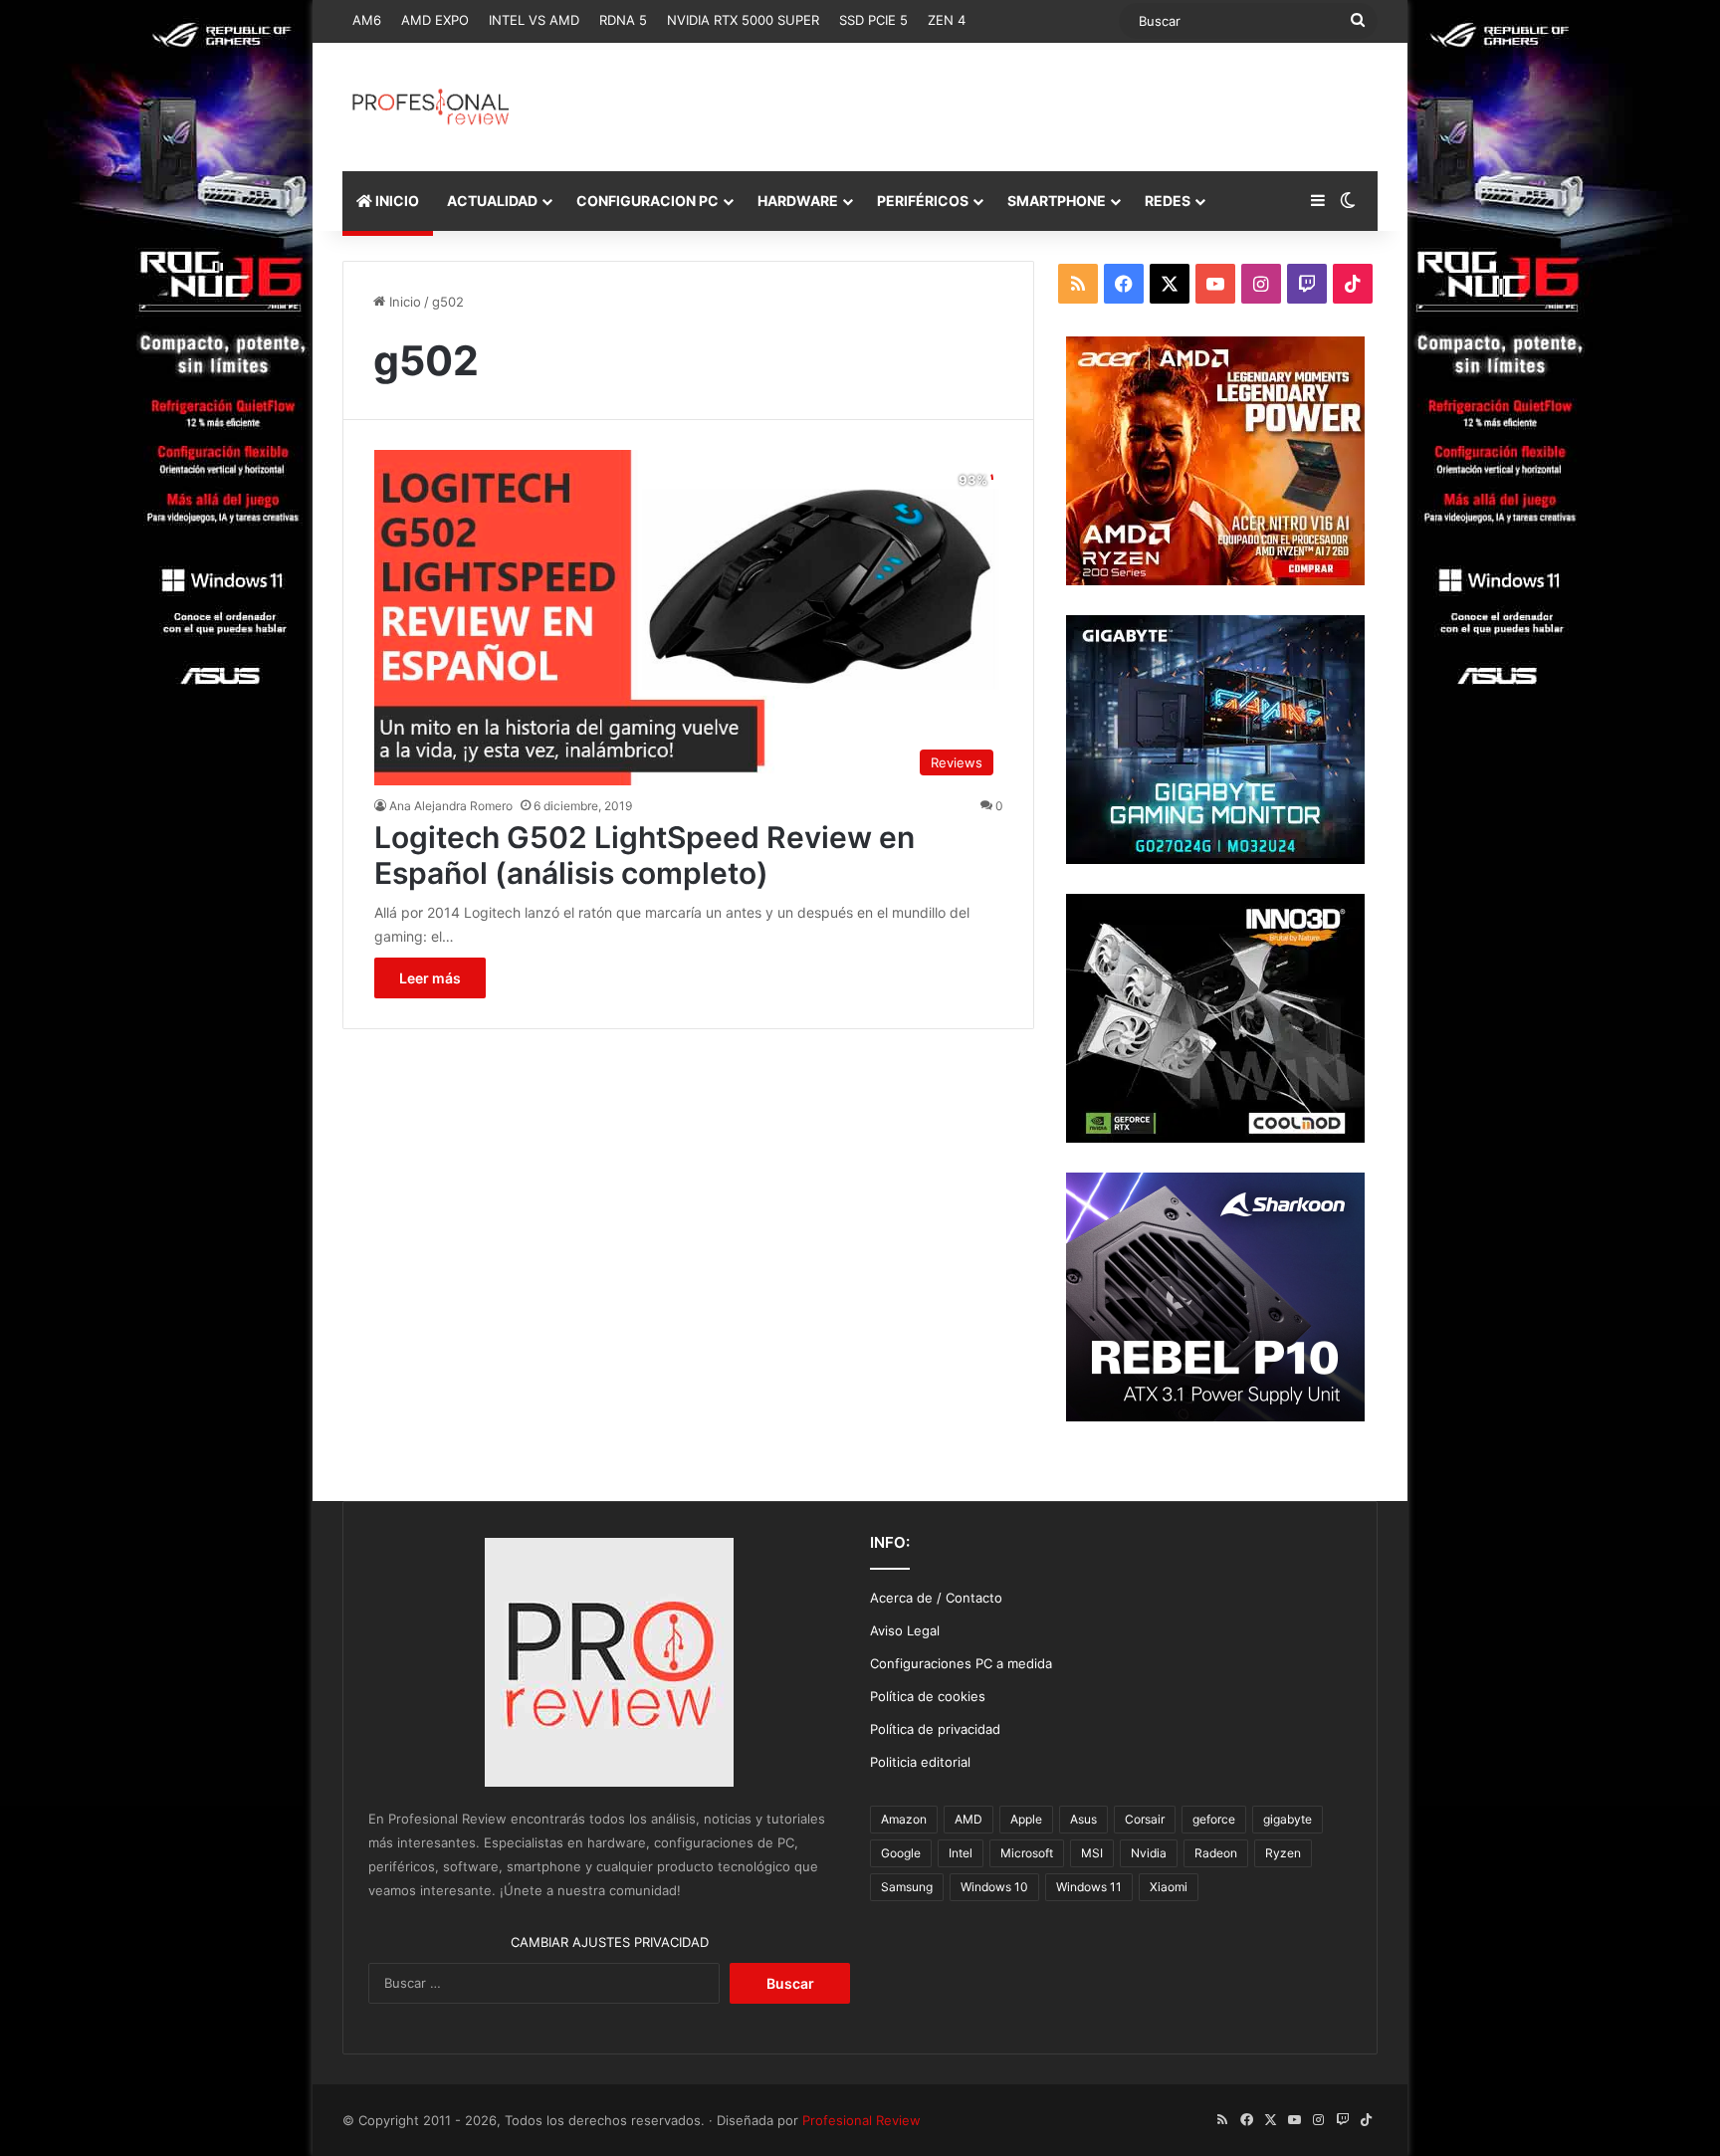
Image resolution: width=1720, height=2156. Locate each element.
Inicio (403, 302)
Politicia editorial (920, 1762)
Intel (961, 1853)
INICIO (396, 201)
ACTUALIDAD (492, 201)
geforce (1214, 1819)
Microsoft (1027, 1853)
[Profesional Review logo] (430, 107)
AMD (968, 1819)
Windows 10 (994, 1887)
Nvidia (1149, 1853)
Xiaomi (1169, 1887)
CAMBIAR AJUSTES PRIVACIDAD (610, 1942)
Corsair (1145, 1819)
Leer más (430, 978)
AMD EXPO (435, 20)
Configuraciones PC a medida (961, 1663)
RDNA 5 (623, 20)
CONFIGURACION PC (647, 201)
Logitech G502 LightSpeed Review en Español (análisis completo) (645, 855)
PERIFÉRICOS (923, 201)
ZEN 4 (947, 20)
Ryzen (1283, 1853)
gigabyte (1288, 1819)
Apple (1026, 1819)
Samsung (907, 1887)
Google (901, 1853)
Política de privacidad (935, 1729)
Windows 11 (1089, 1887)
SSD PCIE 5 (873, 20)
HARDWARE (798, 201)
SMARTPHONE (1057, 201)
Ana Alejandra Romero (451, 806)
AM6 (367, 20)
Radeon (1216, 1853)
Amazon (904, 1819)
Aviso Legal (905, 1630)
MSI (1092, 1853)
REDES (1168, 201)
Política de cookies (928, 1696)
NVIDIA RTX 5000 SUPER (743, 20)
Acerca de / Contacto (936, 1598)
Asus (1083, 1819)
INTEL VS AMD (534, 20)
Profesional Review (861, 2120)
